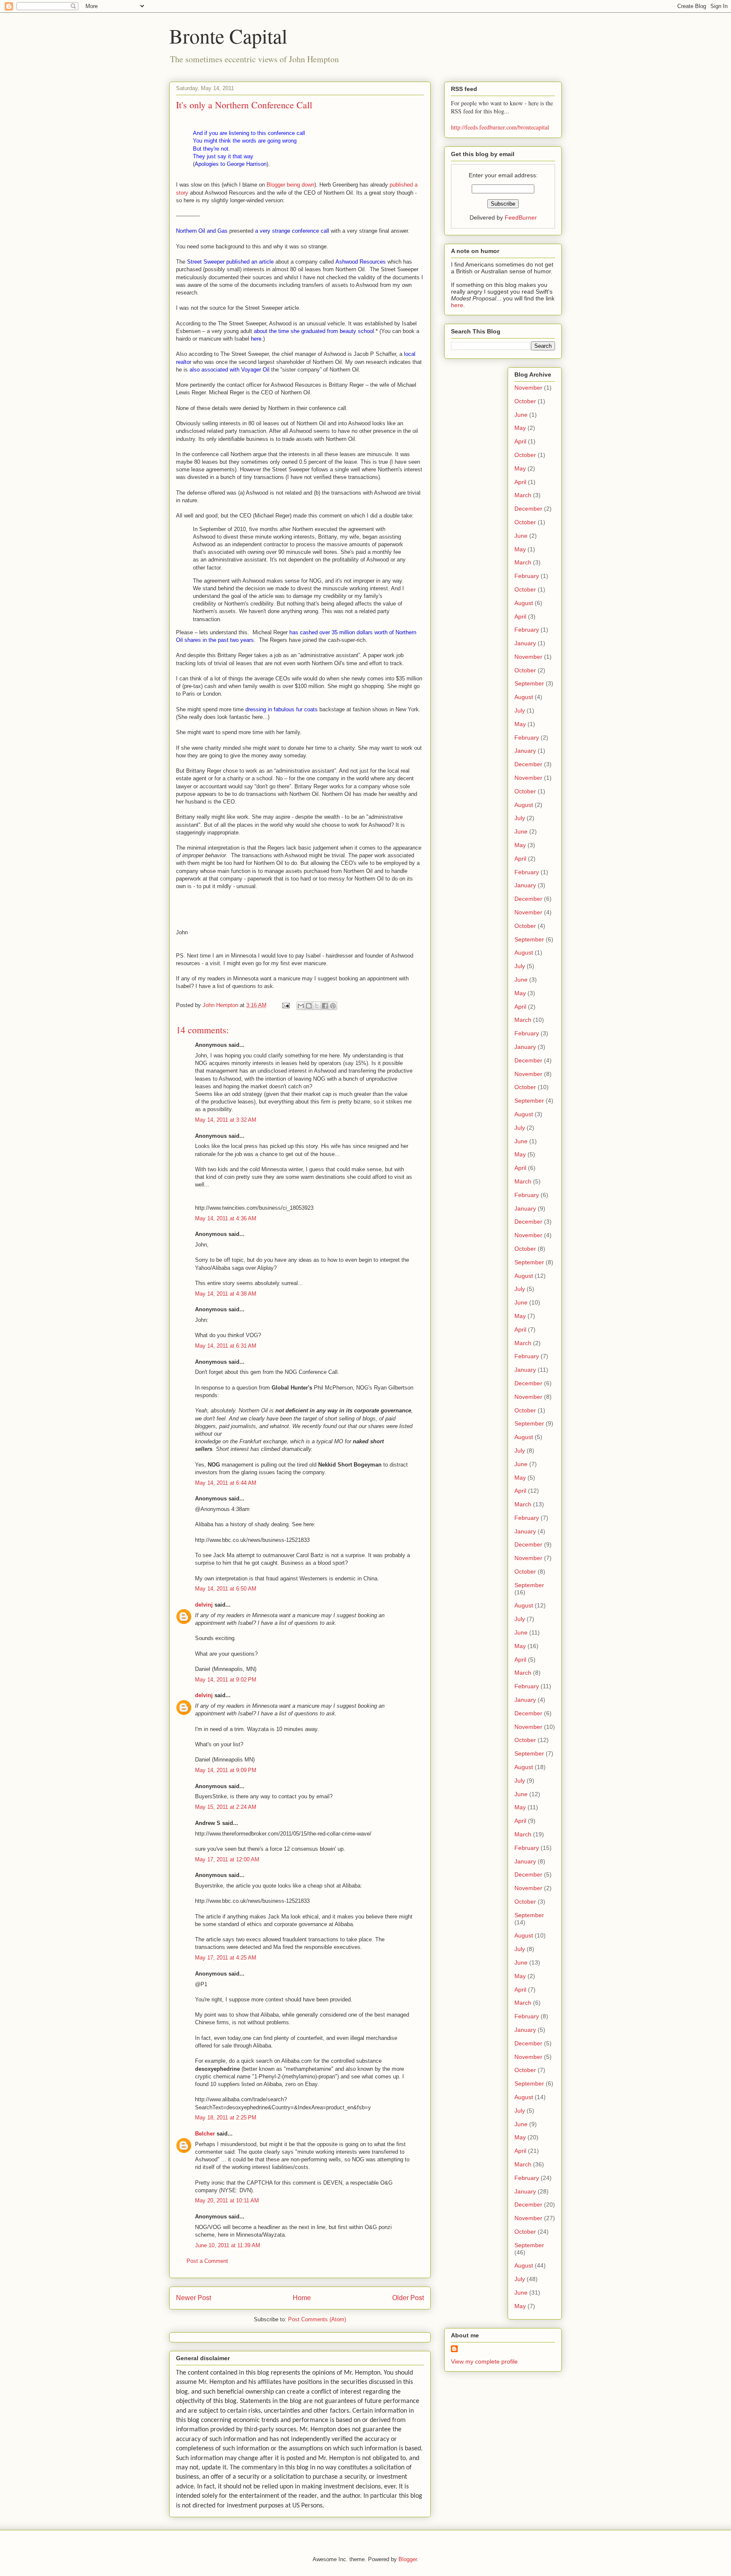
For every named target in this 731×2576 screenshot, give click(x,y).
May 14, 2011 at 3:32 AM (226, 1120)
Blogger (408, 2559)
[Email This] (301, 1006)
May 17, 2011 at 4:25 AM (226, 1958)
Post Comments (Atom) (317, 2319)
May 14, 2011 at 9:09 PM (226, 1770)
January (525, 643)
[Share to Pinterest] (333, 1006)
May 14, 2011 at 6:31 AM (226, 1346)
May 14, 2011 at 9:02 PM (226, 1680)
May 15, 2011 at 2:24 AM (226, 1807)
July (520, 710)
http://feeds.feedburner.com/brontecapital (500, 127)
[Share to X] (317, 1006)
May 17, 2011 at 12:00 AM (227, 1859)
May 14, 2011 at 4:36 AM (226, 1218)
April (520, 441)
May (520, 428)
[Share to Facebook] (325, 1006)
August (524, 603)
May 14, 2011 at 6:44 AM (226, 1483)
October (525, 401)
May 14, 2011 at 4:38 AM (226, 1294)
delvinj (204, 1605)
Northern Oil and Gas (202, 231)
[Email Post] (285, 1005)
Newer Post (194, 2298)
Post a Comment (207, 2261)
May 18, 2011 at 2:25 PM (226, 2118)
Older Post (408, 2298)
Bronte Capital (228, 36)
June (521, 415)
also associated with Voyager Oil (229, 370)
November (528, 388)
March (523, 495)
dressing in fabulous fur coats (282, 709)
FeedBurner (521, 217)
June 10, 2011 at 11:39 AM (228, 2245)
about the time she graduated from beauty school (314, 331)
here (256, 339)
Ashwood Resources (361, 262)
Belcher (205, 2134)
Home (302, 2298)
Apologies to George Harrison (231, 164)
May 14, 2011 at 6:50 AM (226, 1589)
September (529, 683)
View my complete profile (484, 2361)
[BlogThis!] (309, 1006)
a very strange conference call (292, 231)
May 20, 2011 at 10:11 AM (227, 2200)
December (528, 509)
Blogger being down (290, 185)
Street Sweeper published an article (230, 262)
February (527, 576)
